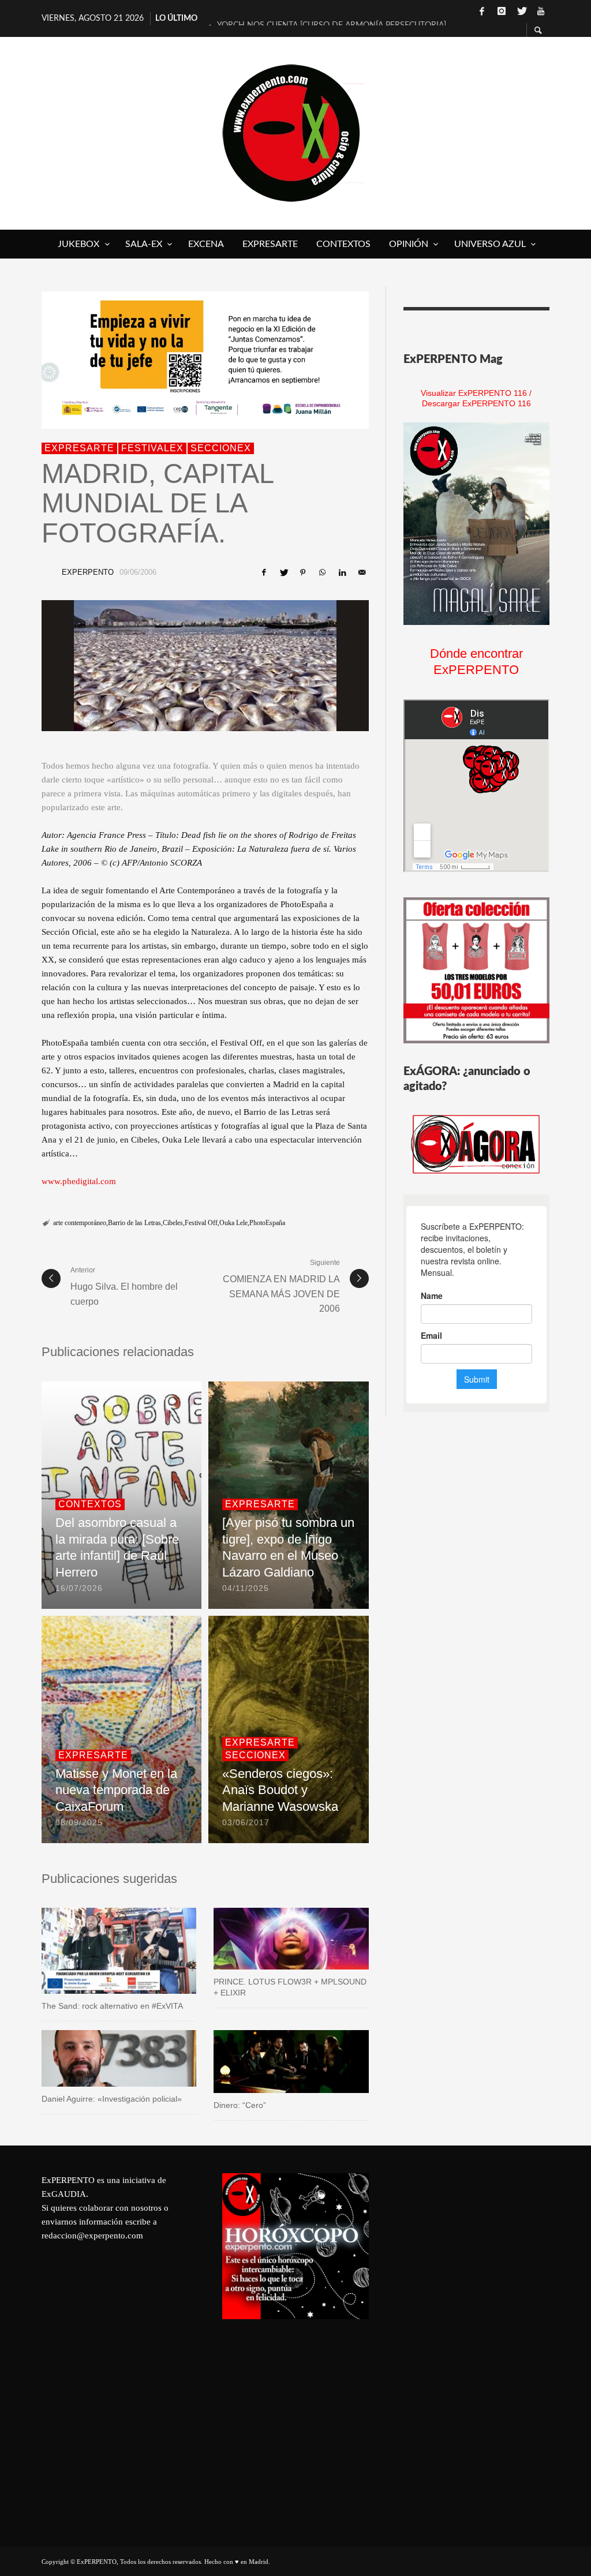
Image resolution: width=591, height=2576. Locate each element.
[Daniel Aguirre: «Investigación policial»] (100, 2058)
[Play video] (82, 1951)
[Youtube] (541, 12)
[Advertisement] (476, 2346)
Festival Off (201, 1223)
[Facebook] (482, 12)
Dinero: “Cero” (240, 2105)
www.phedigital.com (79, 1181)
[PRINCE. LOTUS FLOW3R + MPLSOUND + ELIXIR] (273, 1939)
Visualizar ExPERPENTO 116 (474, 393)
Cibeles (173, 1223)
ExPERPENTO (88, 572)
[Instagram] (502, 12)
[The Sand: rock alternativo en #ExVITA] (119, 1951)
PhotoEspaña (267, 1223)
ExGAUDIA (64, 2194)
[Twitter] (521, 12)
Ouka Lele (233, 1223)
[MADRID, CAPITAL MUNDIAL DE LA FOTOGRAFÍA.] (205, 666)
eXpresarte (79, 448)
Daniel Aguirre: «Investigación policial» (112, 2099)
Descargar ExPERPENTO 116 (476, 403)
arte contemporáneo (80, 1223)
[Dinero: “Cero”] (273, 2062)
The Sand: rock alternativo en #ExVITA (112, 2006)
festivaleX (152, 448)
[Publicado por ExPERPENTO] (48, 572)
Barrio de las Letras (134, 1223)
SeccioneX (221, 448)
